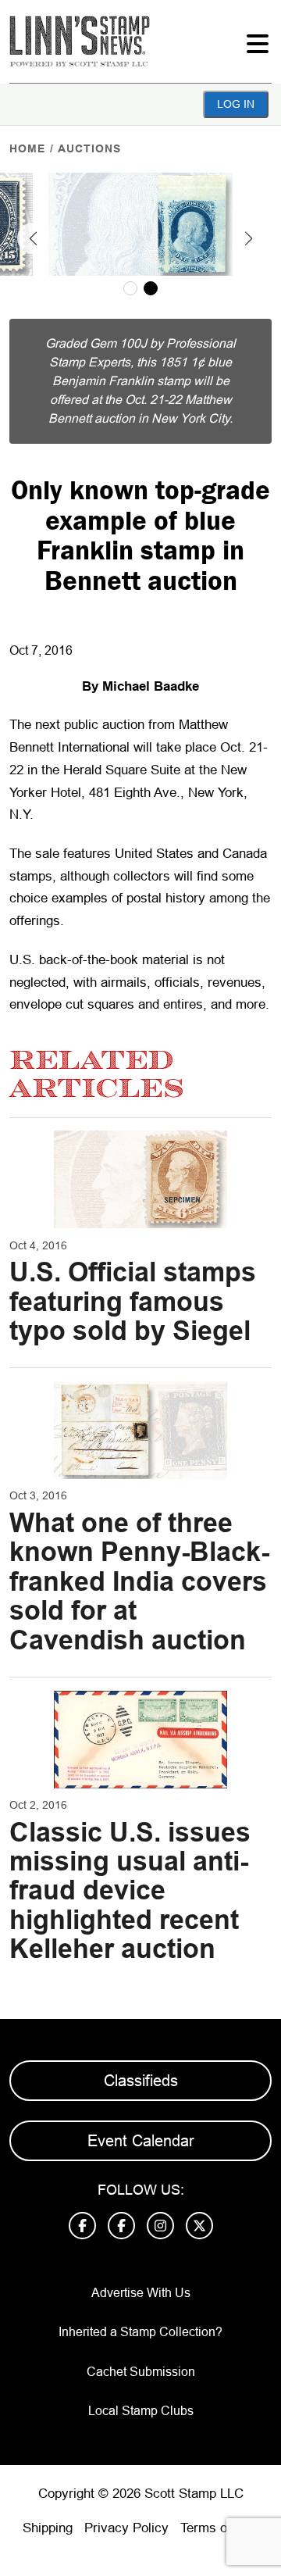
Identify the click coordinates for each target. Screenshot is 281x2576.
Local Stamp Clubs (141, 2411)
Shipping (48, 2528)
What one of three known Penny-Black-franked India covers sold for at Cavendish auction (139, 1581)
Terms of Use (219, 2528)
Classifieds (141, 2081)
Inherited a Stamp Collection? (140, 2332)
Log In (236, 104)
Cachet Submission (141, 2372)
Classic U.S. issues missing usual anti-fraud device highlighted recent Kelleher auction (130, 1891)
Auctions (89, 148)
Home (27, 148)
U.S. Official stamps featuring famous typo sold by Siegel (133, 1301)
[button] (33, 238)
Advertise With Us (141, 2293)
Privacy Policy (126, 2528)
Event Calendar (141, 2141)
